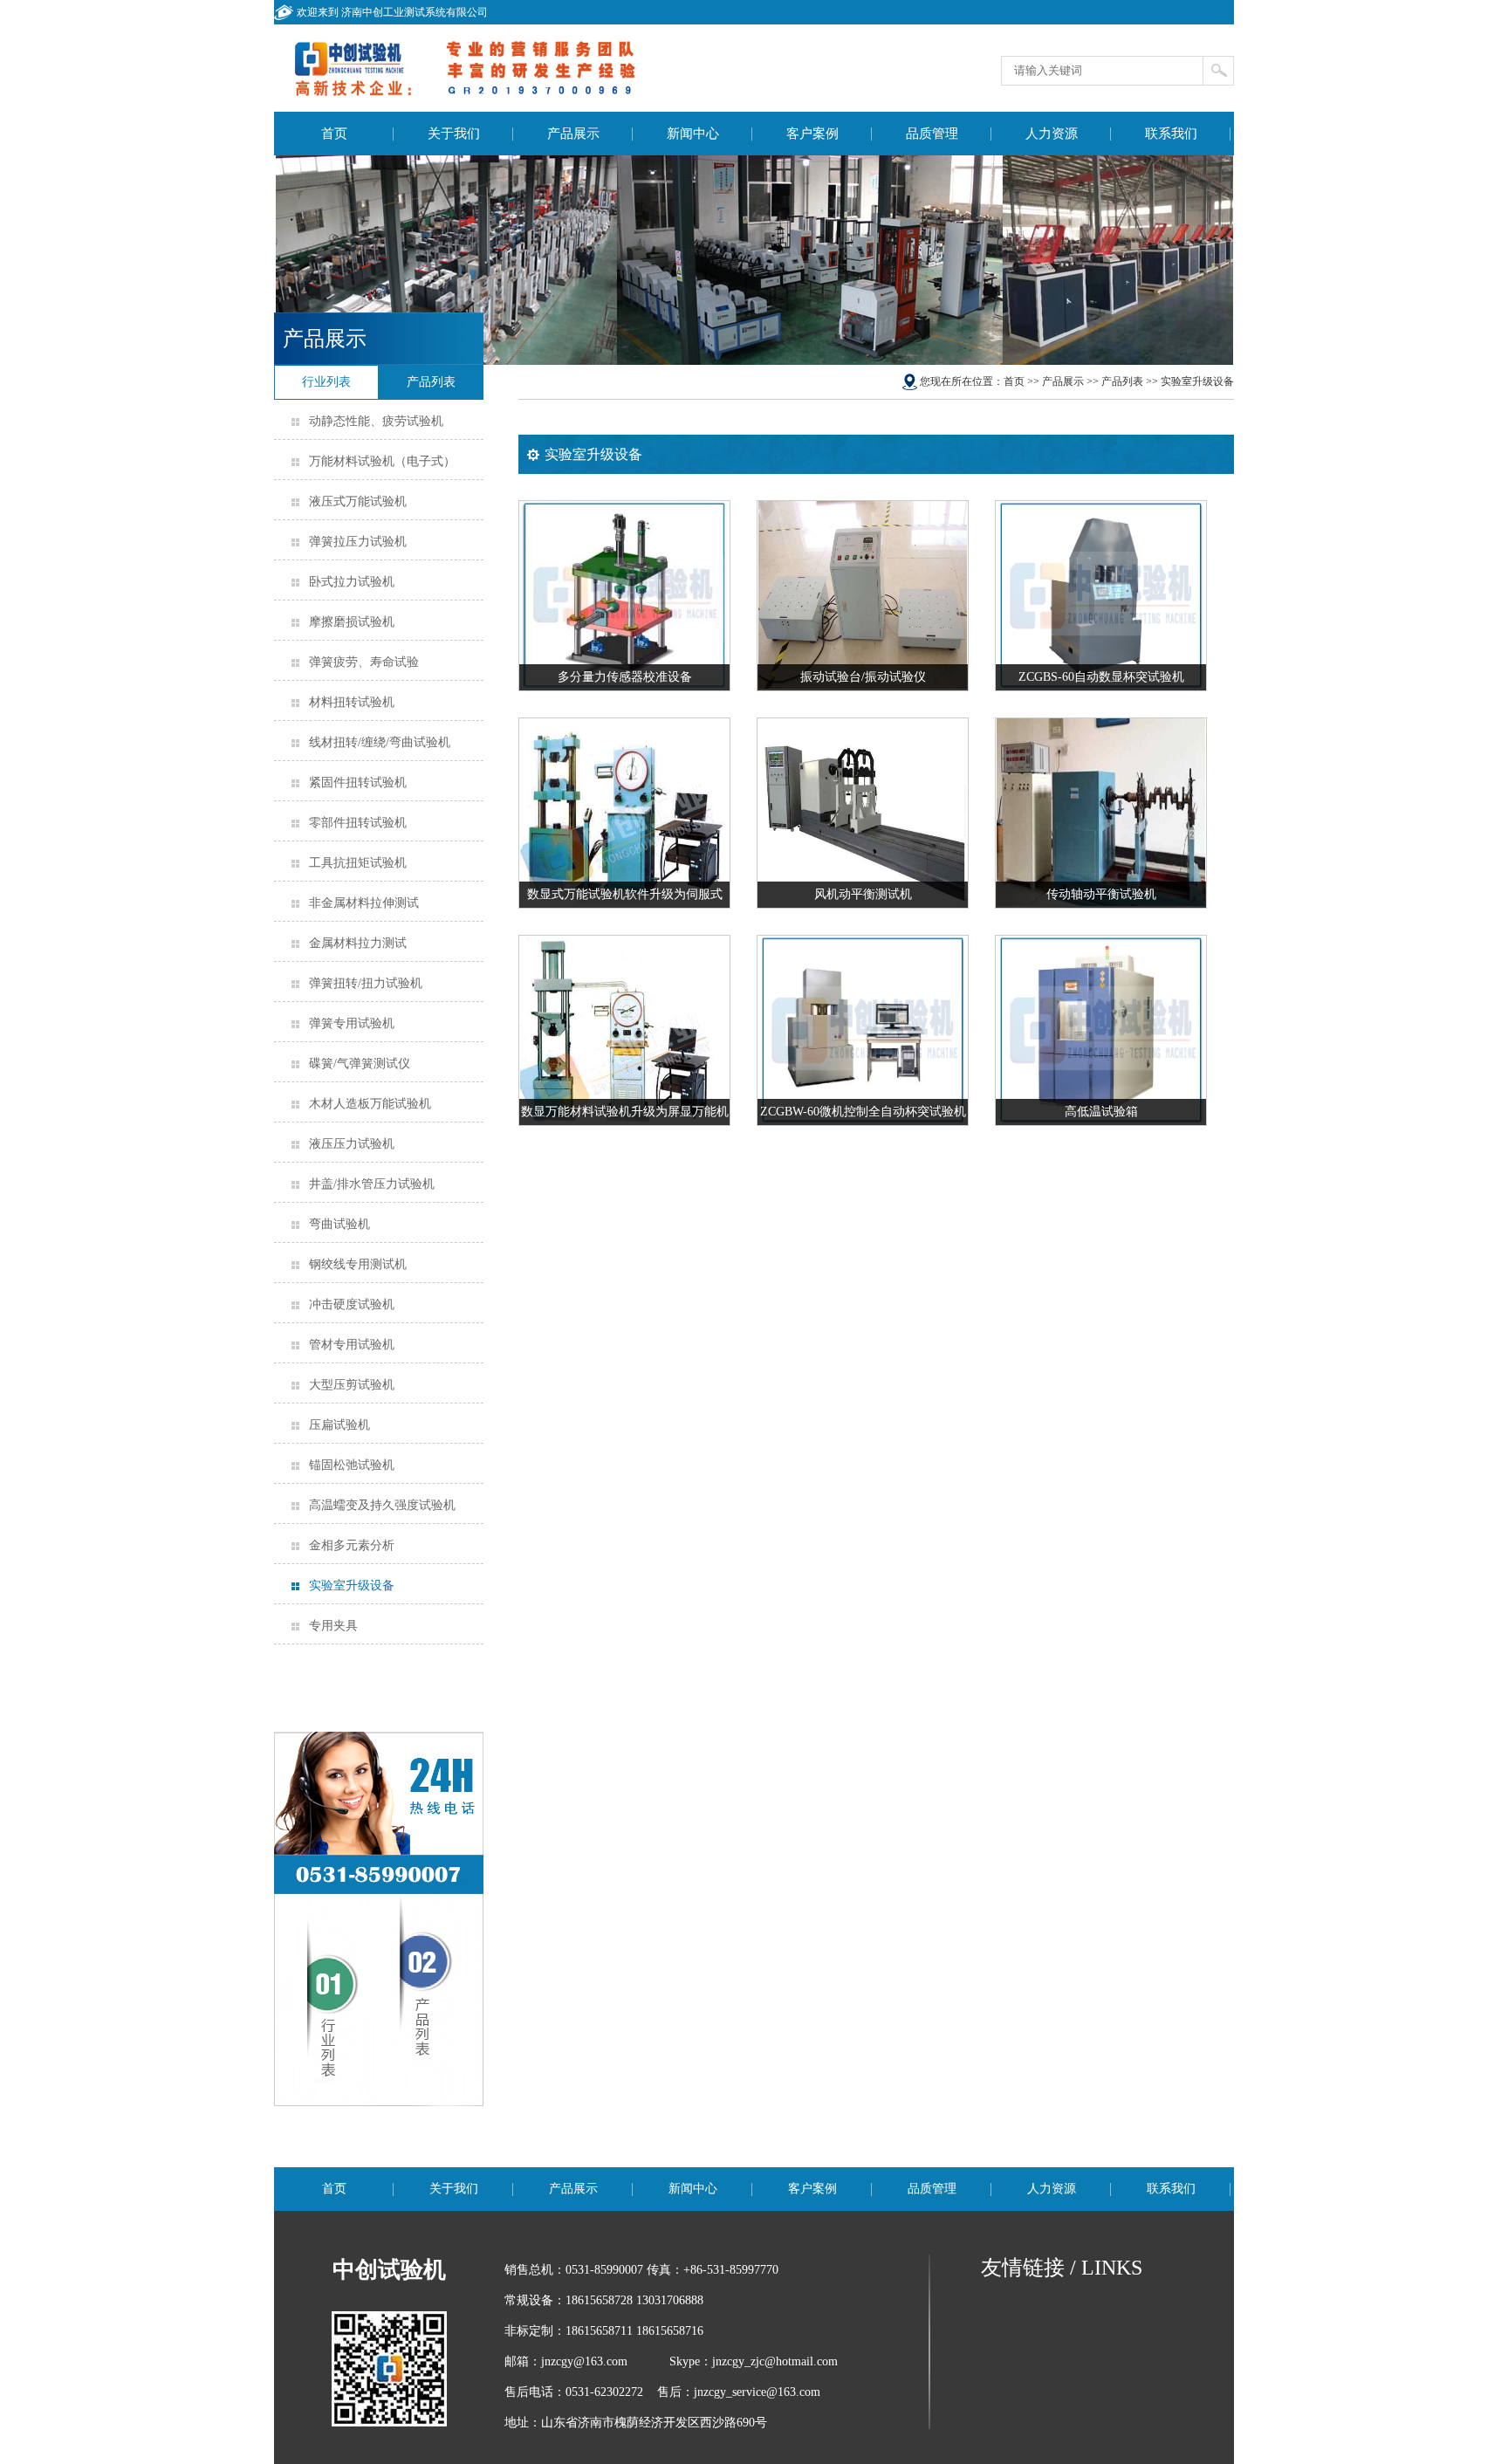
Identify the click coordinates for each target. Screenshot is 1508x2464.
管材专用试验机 (352, 1345)
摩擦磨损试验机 (352, 622)
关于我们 (454, 134)
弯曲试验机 (339, 1224)
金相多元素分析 (352, 1545)
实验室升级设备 (352, 1585)
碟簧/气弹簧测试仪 (360, 1064)
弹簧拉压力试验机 (358, 542)
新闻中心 (693, 134)
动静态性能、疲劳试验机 (376, 421)
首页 (334, 134)
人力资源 (1052, 134)
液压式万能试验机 (358, 501)
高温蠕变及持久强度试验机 (382, 1505)
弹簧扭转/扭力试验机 (366, 983)
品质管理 (932, 134)
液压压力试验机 (352, 1144)
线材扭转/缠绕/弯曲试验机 (380, 742)
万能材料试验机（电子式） (382, 461)
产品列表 (1122, 381)
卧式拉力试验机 (352, 582)
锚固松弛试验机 (352, 1465)
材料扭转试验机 (352, 702)
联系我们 (1171, 134)
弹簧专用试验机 (352, 1023)
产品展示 (573, 134)
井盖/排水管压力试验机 (372, 1184)
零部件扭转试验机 (358, 823)
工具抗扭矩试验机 (358, 863)
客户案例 (812, 134)
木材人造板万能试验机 (370, 1104)
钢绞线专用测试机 (358, 1264)
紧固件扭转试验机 (358, 782)
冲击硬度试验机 (352, 1304)
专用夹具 (333, 1626)
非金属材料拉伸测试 (364, 903)
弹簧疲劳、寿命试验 (364, 662)
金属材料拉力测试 (358, 943)
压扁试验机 (339, 1425)
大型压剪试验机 (352, 1385)
